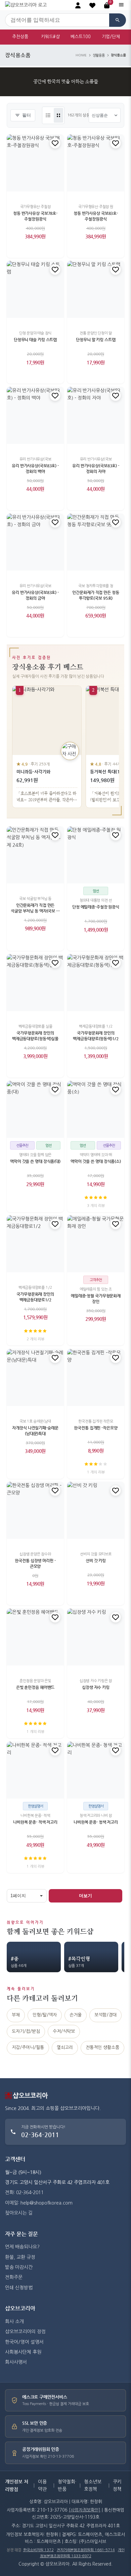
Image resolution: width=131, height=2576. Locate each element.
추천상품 (20, 37)
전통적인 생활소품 (102, 2047)
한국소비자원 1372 (38, 2550)
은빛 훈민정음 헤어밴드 (35, 1687)
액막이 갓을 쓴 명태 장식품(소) (96, 1161)
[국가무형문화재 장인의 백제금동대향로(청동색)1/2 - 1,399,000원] (96, 983)
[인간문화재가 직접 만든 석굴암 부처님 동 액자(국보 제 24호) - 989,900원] (35, 855)
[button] (92, 5)
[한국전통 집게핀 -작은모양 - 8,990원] (96, 1378)
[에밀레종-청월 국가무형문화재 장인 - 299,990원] (96, 1244)
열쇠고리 (65, 2047)
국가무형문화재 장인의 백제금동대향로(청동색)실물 (35, 1036)
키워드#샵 (50, 37)
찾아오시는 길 (19, 2213)
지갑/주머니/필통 (28, 2047)
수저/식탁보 (64, 2031)
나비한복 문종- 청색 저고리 (96, 1822)
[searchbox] (57, 20)
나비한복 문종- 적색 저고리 (35, 1822)
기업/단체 (111, 37)
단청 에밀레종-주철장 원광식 (96, 907)
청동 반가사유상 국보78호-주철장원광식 (35, 216)
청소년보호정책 (93, 2485)
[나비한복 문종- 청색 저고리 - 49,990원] (96, 1770)
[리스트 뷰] (48, 115)
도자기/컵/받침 (26, 2031)
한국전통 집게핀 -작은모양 (96, 1428)
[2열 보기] (58, 115)
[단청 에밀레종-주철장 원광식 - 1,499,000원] (96, 855)
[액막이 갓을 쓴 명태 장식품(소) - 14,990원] (96, 1109)
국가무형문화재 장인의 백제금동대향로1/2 (35, 1297)
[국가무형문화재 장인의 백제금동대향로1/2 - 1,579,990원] (35, 1244)
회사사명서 (16, 2362)
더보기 (85, 1896)
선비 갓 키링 (96, 1561)
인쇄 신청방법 (19, 2288)
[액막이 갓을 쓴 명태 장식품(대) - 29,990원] (35, 1109)
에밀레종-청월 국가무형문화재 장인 (96, 1299)
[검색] (118, 20)
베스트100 (81, 37)
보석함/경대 (105, 2015)
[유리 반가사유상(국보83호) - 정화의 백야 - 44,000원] (35, 415)
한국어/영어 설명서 (24, 2342)
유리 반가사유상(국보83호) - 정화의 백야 (35, 469)
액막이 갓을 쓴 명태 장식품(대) (35, 1161)
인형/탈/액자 (45, 2015)
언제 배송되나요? (22, 2247)
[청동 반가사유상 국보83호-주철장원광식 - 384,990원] (96, 163)
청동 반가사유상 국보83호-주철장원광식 (96, 216)
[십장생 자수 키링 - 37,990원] (96, 1637)
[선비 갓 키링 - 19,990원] (96, 1510)
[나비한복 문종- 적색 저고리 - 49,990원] (35, 1770)
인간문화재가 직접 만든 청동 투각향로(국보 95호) (96, 595)
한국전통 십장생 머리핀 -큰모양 (35, 1564)
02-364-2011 (40, 2135)
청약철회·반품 (67, 2485)
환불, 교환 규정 (20, 2257)
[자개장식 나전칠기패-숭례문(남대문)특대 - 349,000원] (35, 1378)
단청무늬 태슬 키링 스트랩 (35, 340)
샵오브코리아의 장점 (25, 2332)
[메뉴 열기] (121, 5)
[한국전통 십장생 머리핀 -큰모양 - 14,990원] (35, 1510)
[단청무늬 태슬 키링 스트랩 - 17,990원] (35, 289)
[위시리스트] (55, 143)
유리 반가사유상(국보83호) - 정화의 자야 (96, 469)
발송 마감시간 (19, 2267)
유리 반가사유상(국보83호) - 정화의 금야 (35, 595)
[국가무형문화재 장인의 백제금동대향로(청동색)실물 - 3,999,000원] (35, 983)
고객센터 (15, 2159)
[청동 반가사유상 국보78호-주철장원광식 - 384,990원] (35, 163)
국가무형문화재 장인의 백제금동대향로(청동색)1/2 (96, 1036)
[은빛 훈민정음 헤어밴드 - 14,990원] (35, 1637)
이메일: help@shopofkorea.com (39, 2203)
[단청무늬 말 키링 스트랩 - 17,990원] (96, 289)
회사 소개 (14, 2322)
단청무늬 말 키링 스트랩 (96, 340)
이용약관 (42, 2485)
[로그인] (78, 5)
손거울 (76, 2015)
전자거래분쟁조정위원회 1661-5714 (86, 2550)
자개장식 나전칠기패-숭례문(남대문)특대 (35, 1431)
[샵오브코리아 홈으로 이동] (26, 5)
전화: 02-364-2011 (24, 2192)
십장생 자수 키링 (96, 1687)
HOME (81, 55)
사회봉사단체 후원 (23, 2352)
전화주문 (14, 2277)
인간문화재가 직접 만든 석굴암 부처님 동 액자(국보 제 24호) (35, 909)
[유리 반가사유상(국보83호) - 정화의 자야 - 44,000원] (96, 415)
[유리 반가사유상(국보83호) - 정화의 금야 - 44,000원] (35, 542)
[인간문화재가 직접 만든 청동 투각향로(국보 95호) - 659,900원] (96, 542)
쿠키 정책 (117, 2485)
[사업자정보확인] (85, 2510)
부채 (16, 2015)
